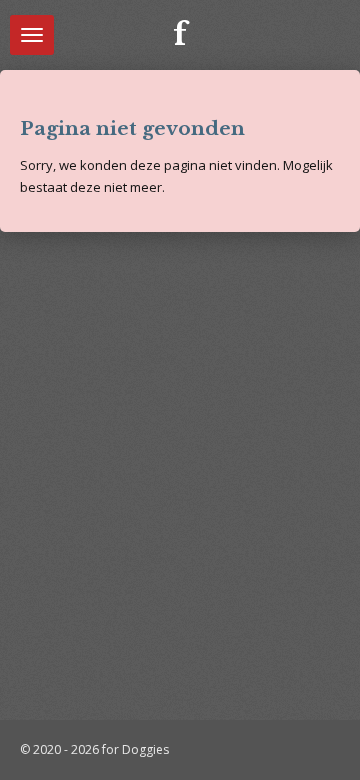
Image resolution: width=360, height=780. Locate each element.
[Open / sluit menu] (32, 35)
